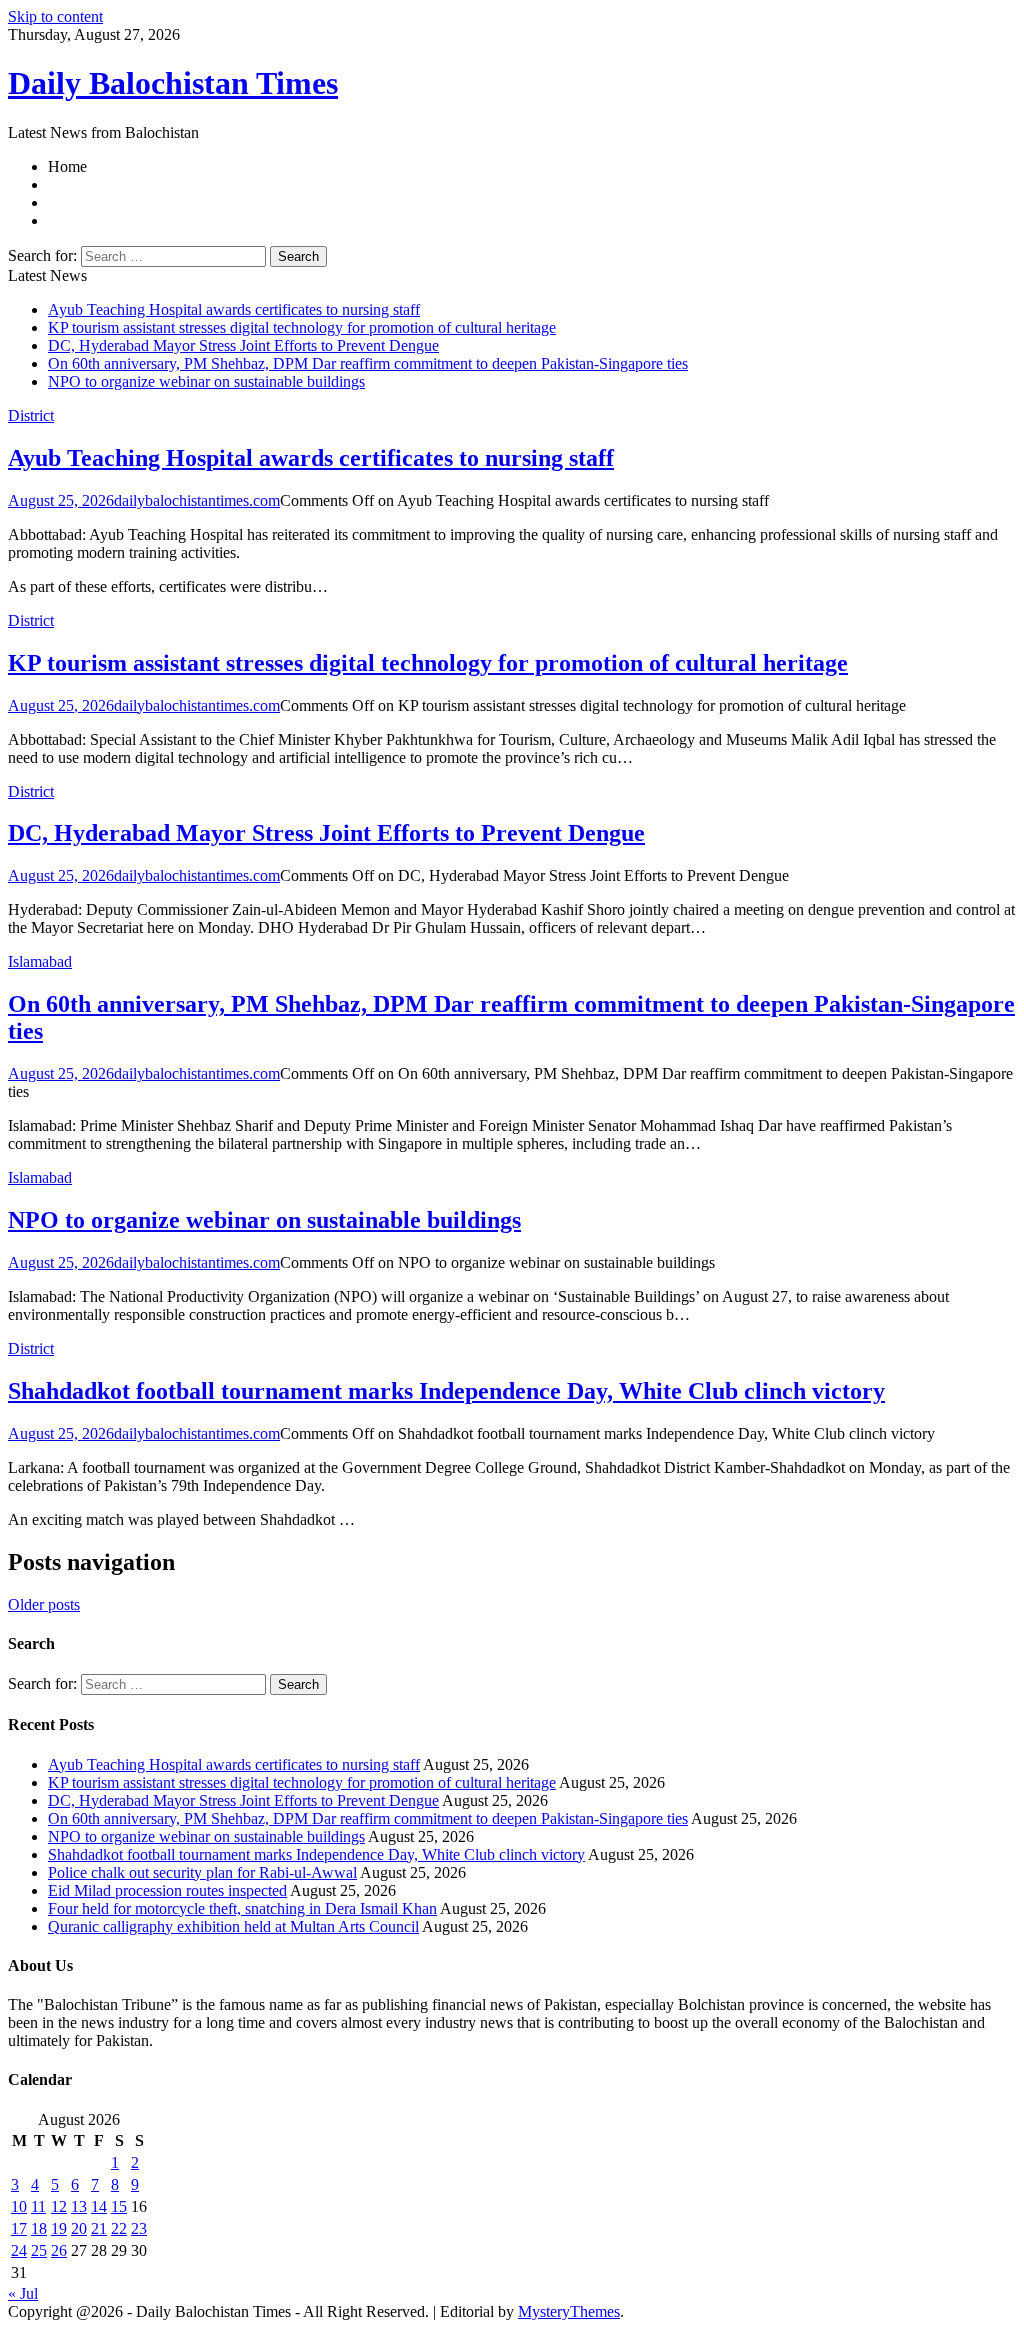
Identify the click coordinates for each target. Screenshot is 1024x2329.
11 (38, 2206)
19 (59, 2228)
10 (19, 2206)
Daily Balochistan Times (173, 83)
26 (59, 2250)
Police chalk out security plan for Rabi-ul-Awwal (202, 1872)
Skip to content (55, 16)
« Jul (23, 2293)
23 (139, 2228)
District (31, 415)
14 (99, 2206)
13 (79, 2206)
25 (39, 2250)
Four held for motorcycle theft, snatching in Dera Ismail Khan (242, 1908)
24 (19, 2250)
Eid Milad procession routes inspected (167, 1890)
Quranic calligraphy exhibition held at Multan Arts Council (233, 1926)
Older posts (44, 1604)
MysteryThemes (569, 2311)
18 (39, 2228)
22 (119, 2228)
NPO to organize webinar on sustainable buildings (206, 381)
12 (59, 2206)
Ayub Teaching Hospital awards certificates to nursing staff (234, 309)
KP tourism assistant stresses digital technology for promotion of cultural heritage (302, 327)
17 (19, 2228)
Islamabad (40, 961)
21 (99, 2228)
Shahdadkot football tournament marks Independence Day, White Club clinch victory (446, 1391)
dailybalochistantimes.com (197, 500)
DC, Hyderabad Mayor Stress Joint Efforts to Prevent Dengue (243, 345)
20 (79, 2228)
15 (119, 2206)
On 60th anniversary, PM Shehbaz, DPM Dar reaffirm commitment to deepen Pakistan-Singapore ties (368, 363)
